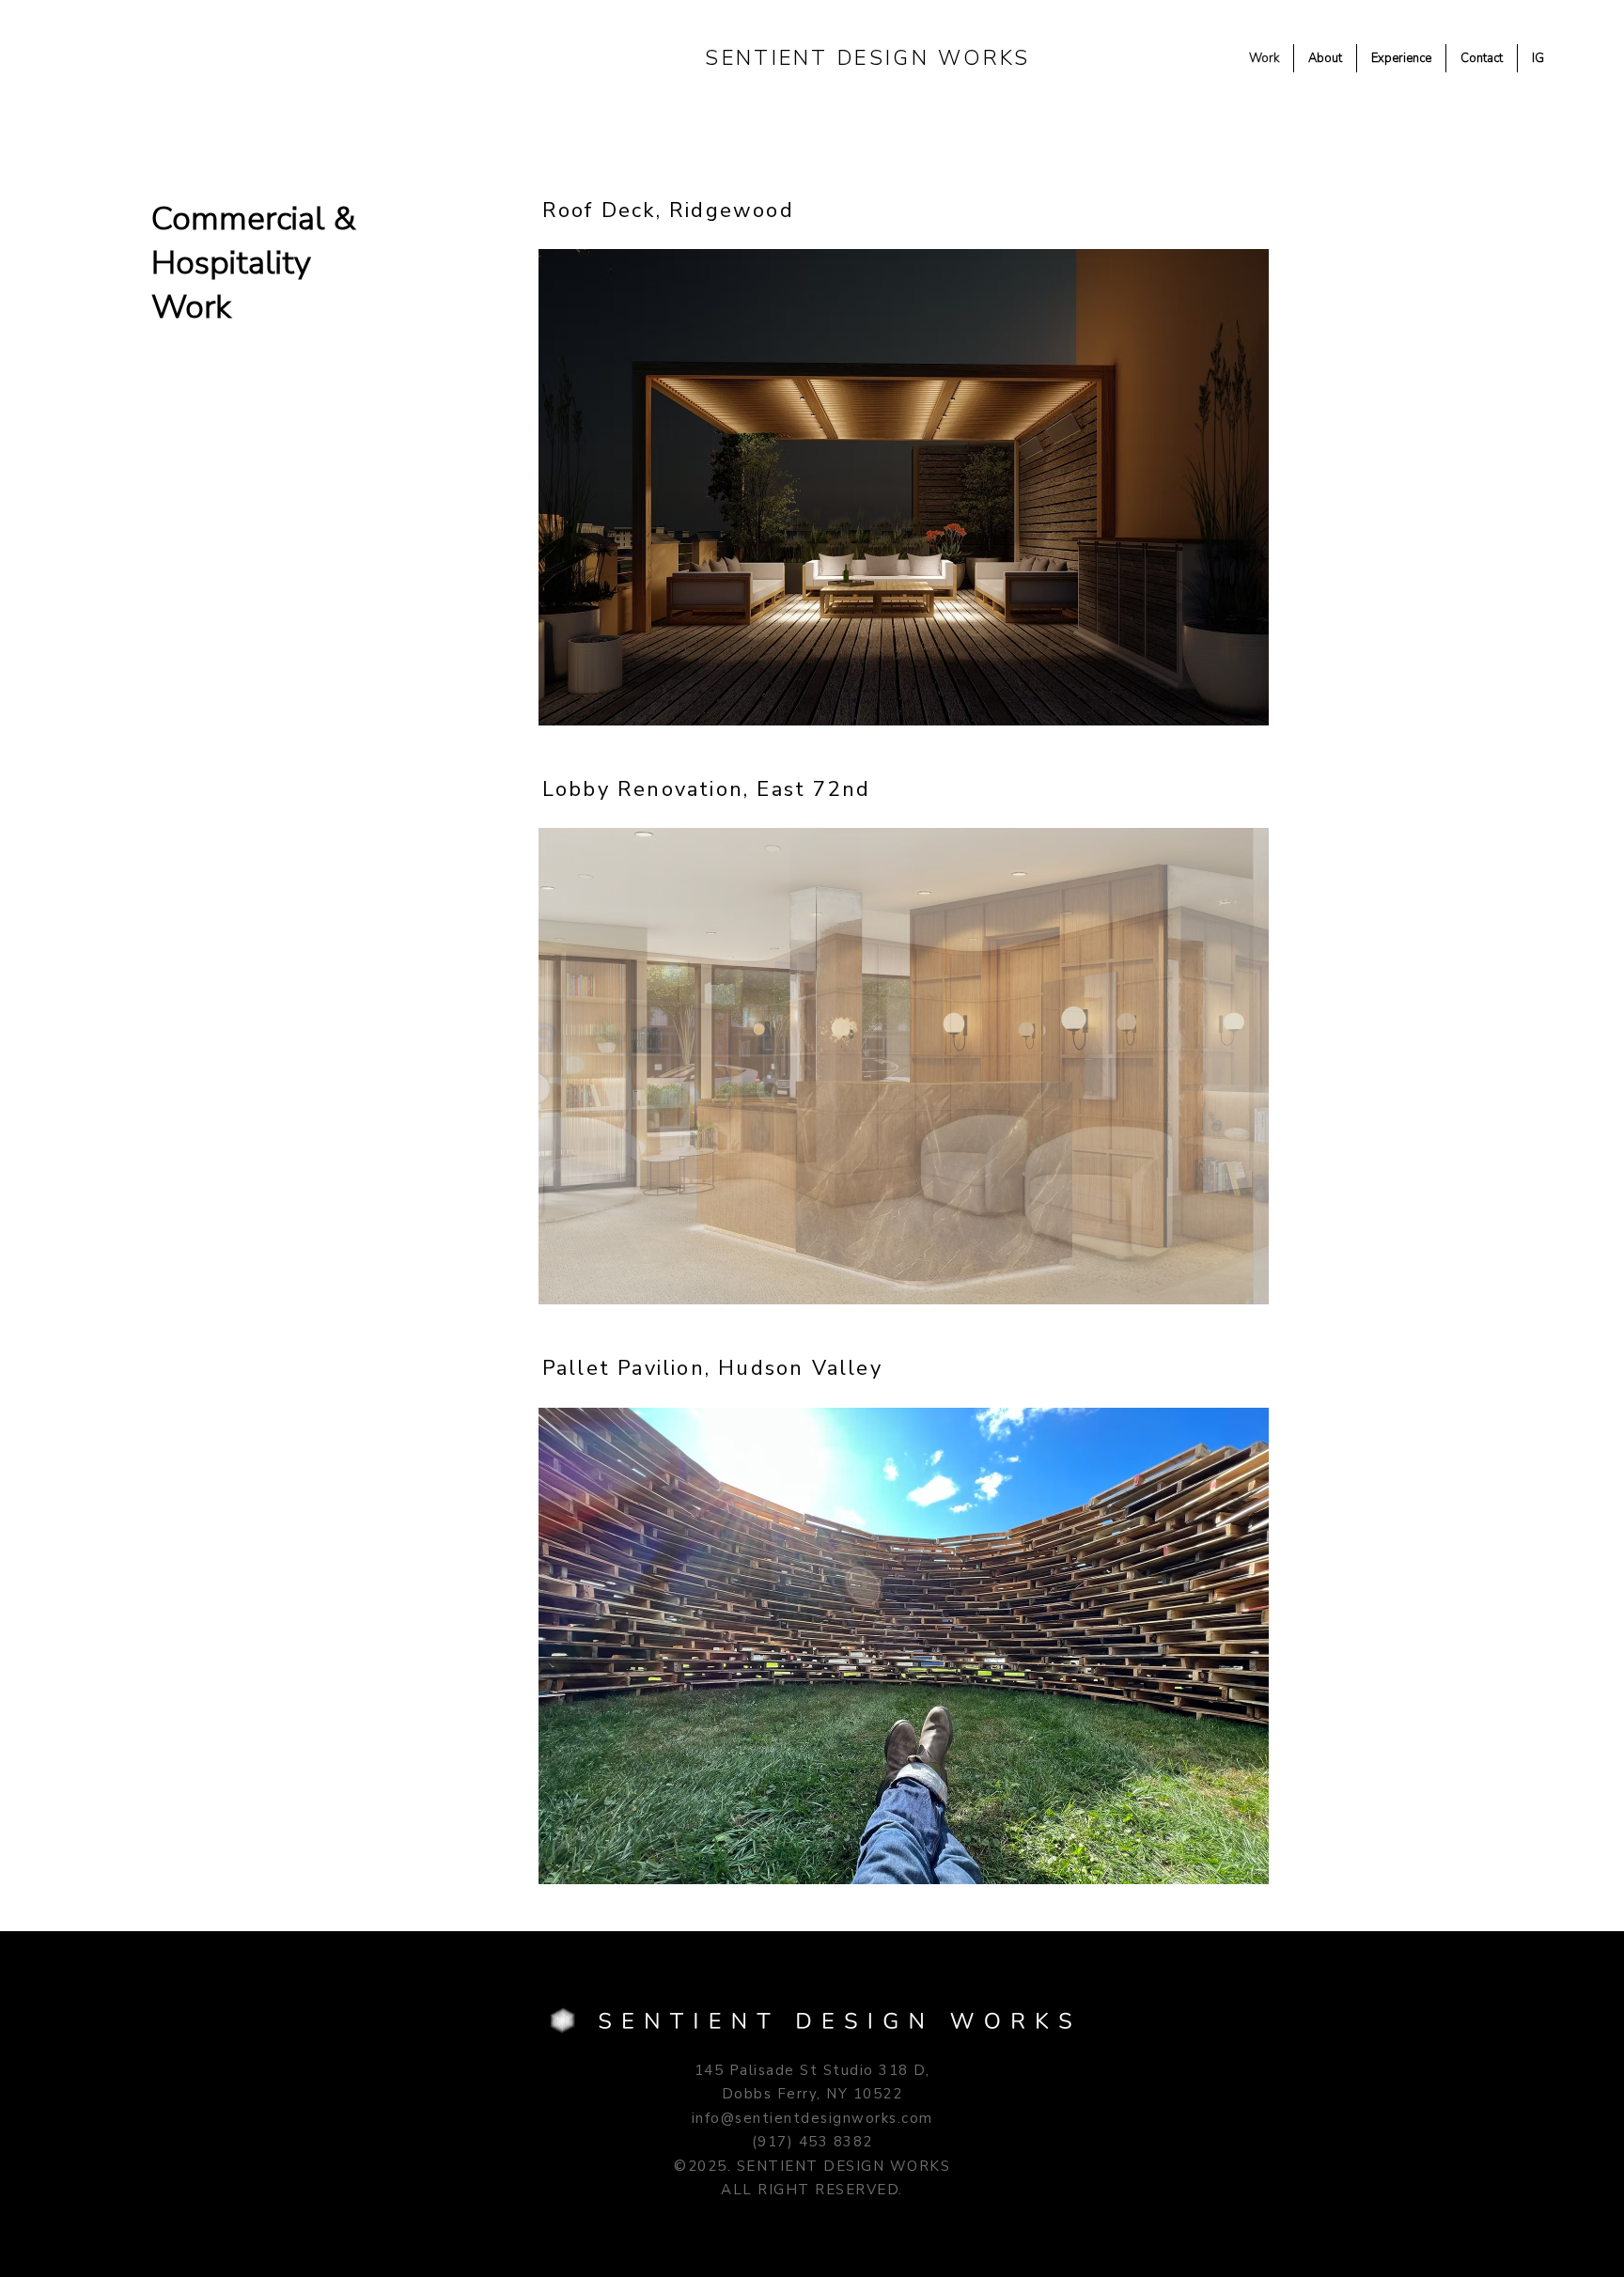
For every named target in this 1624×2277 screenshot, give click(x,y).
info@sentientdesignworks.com (812, 2118)
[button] (904, 487)
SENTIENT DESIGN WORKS (867, 58)
